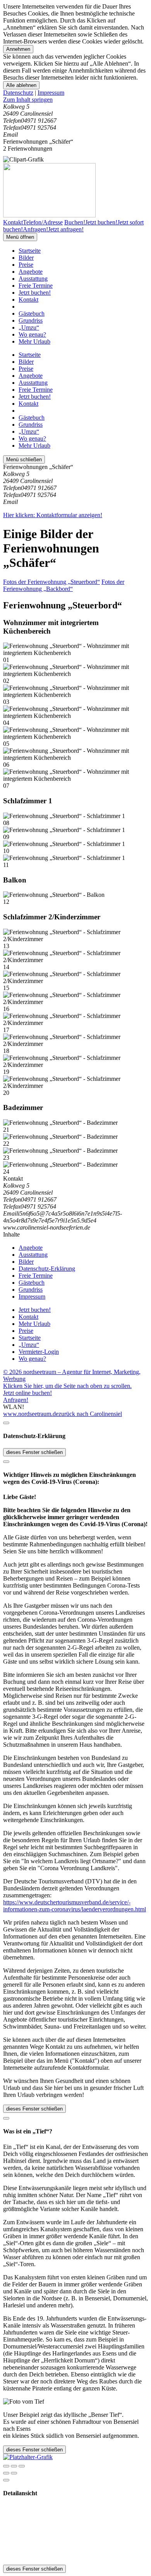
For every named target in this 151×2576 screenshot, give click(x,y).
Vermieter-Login (39, 1352)
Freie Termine (36, 286)
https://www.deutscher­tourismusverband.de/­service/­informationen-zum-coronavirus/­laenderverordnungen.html (75, 1906)
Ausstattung (33, 279)
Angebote (31, 272)
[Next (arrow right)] (14, 2473)
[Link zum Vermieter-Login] (28, 2457)
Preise (26, 265)
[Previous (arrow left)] (6, 2473)
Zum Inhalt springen (28, 100)
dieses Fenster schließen (34, 1452)
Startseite (30, 251)
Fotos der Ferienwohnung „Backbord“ (64, 585)
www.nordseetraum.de (31, 1414)
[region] (75, 100)
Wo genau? (32, 334)
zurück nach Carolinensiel (90, 1414)
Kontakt (28, 300)
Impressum (51, 93)
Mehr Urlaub (34, 341)
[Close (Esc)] (6, 2466)
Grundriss (31, 320)
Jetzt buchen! (35, 293)
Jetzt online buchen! (27, 1393)
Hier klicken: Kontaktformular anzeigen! (53, 515)
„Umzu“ (29, 327)
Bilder (26, 258)
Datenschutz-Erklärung (47, 1269)
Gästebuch (32, 314)
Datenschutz (18, 93)
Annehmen (18, 49)
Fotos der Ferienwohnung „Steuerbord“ (51, 582)
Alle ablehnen (21, 85)
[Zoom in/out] (22, 2466)
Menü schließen (24, 459)
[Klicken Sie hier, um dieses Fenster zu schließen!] (6, 1423)
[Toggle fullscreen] (14, 2466)
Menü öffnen (20, 237)
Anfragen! (16, 1400)
